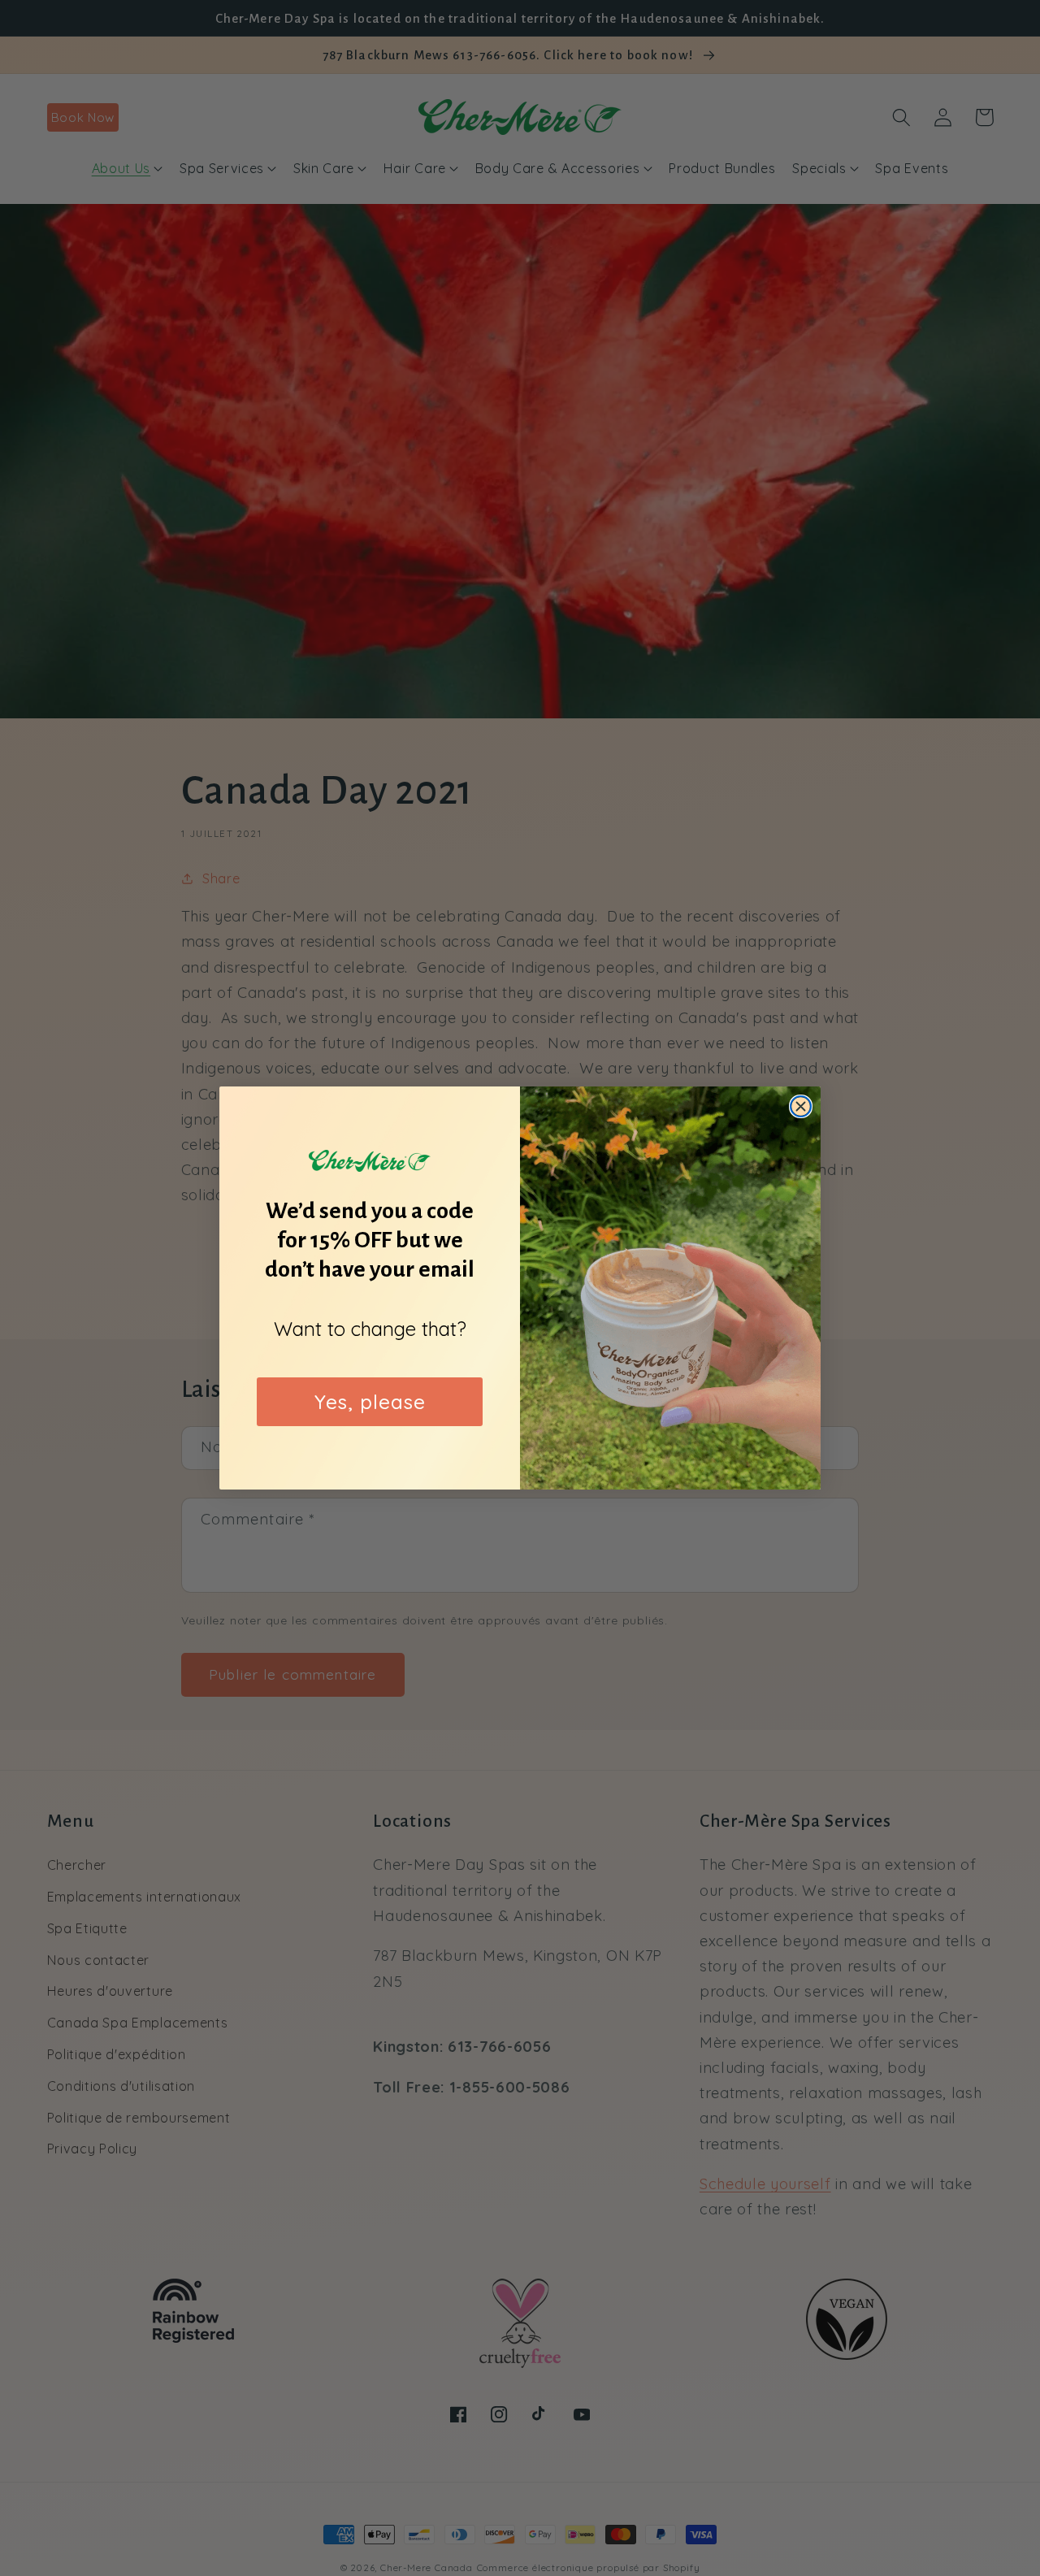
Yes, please (370, 1402)
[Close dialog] (801, 1106)
